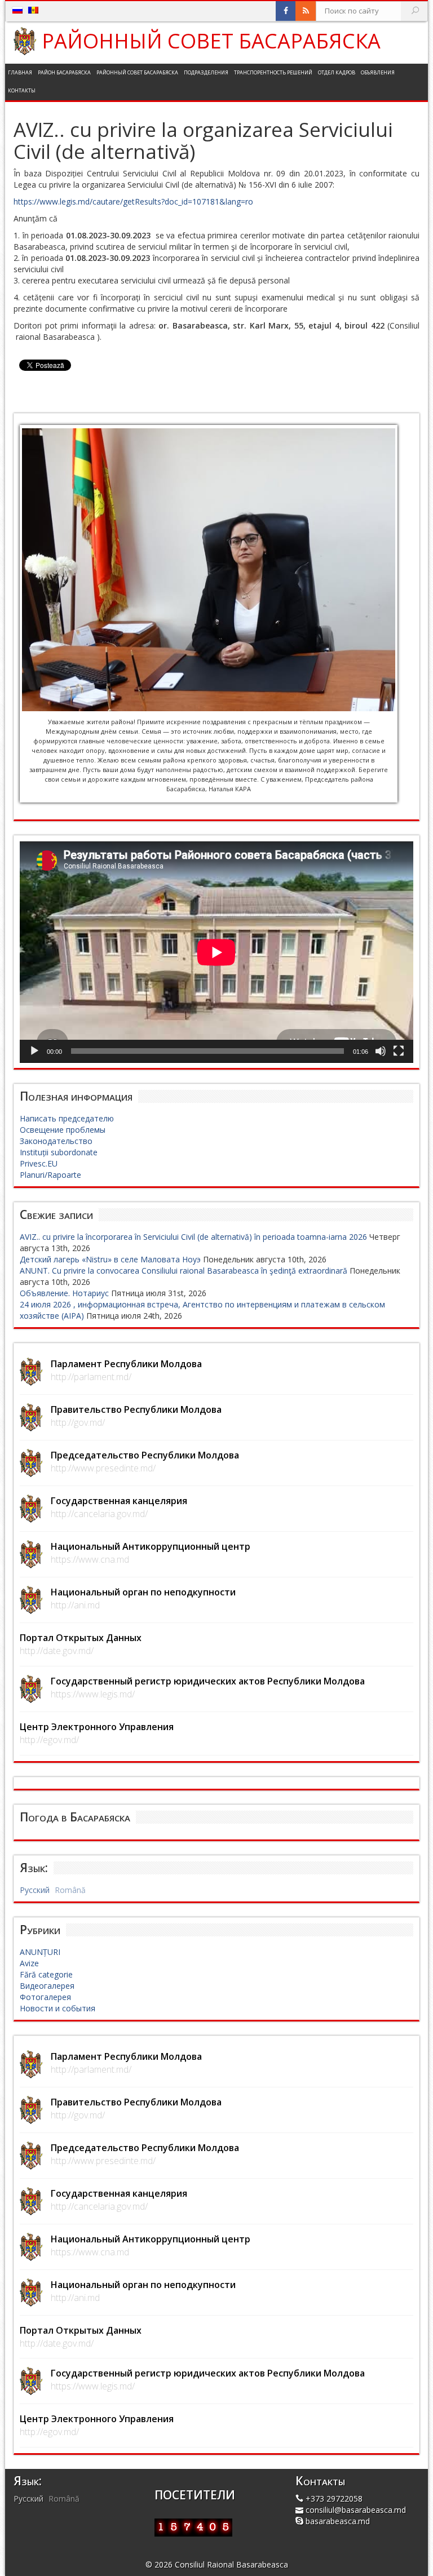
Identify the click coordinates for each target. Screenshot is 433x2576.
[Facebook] (286, 11)
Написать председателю (67, 1118)
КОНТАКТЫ (22, 90)
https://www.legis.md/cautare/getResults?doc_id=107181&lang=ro (133, 201)
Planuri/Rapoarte (50, 1175)
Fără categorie (46, 1974)
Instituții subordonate (59, 1152)
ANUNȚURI (40, 1952)
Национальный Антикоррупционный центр (151, 1546)
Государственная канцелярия (119, 1501)
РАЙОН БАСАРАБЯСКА (64, 72)
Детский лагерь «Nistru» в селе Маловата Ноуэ (110, 1259)
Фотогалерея (45, 1997)
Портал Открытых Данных (81, 1638)
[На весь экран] (399, 1051)
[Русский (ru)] (17, 10)
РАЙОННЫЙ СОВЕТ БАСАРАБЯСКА (211, 41)
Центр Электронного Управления (97, 1727)
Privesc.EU (39, 1163)
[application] (216, 952)
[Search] (415, 11)
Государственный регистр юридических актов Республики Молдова (208, 1681)
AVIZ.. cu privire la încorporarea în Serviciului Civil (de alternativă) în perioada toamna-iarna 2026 (193, 1237)
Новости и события (58, 2008)
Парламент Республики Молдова (126, 1364)
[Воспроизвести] (34, 1051)
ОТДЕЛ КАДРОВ (337, 72)
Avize (29, 1963)
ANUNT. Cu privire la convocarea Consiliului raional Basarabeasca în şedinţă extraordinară (184, 1271)
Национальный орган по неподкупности (143, 1592)
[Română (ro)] (33, 10)
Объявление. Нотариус (64, 1293)
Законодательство (56, 1141)
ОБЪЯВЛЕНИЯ (378, 72)
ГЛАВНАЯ (20, 72)
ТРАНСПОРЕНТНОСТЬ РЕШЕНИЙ (273, 72)
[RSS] (306, 11)
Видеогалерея (47, 1986)
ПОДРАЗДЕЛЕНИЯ (206, 72)
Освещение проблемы (63, 1130)
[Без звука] (381, 1051)
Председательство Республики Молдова (145, 1455)
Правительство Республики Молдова (136, 1409)
